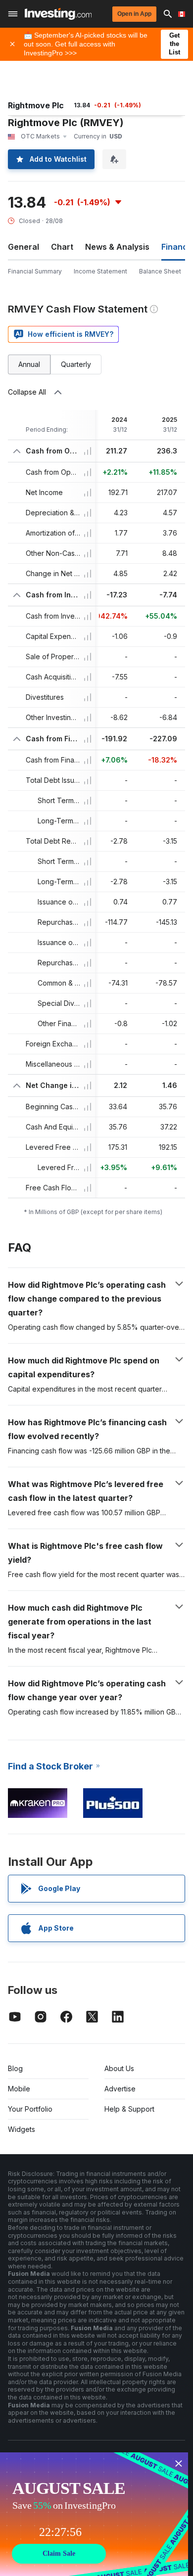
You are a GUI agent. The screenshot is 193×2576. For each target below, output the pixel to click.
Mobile (19, 2089)
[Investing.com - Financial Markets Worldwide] (58, 14)
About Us (119, 2068)
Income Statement (100, 271)
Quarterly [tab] (76, 364)
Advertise (120, 2089)
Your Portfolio (30, 2109)
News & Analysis (117, 247)
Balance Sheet (160, 271)
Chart (62, 247)
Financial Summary (35, 271)
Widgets (22, 2129)
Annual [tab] (29, 364)
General (24, 247)
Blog (15, 2068)
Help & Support (129, 2109)
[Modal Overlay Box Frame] (94, 2514)
